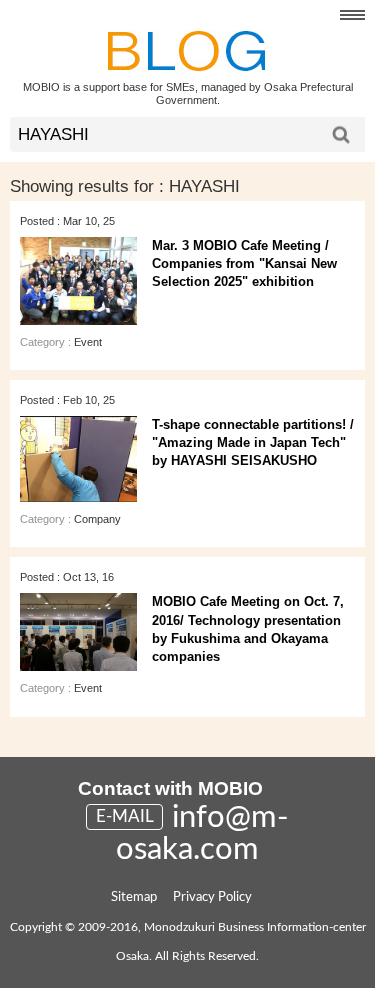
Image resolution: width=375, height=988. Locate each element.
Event (88, 342)
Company (97, 519)
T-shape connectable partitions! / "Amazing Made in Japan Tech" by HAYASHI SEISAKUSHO (253, 442)
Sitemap (134, 897)
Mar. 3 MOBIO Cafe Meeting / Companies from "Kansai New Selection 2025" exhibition (244, 263)
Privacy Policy (212, 897)
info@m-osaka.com (202, 833)
